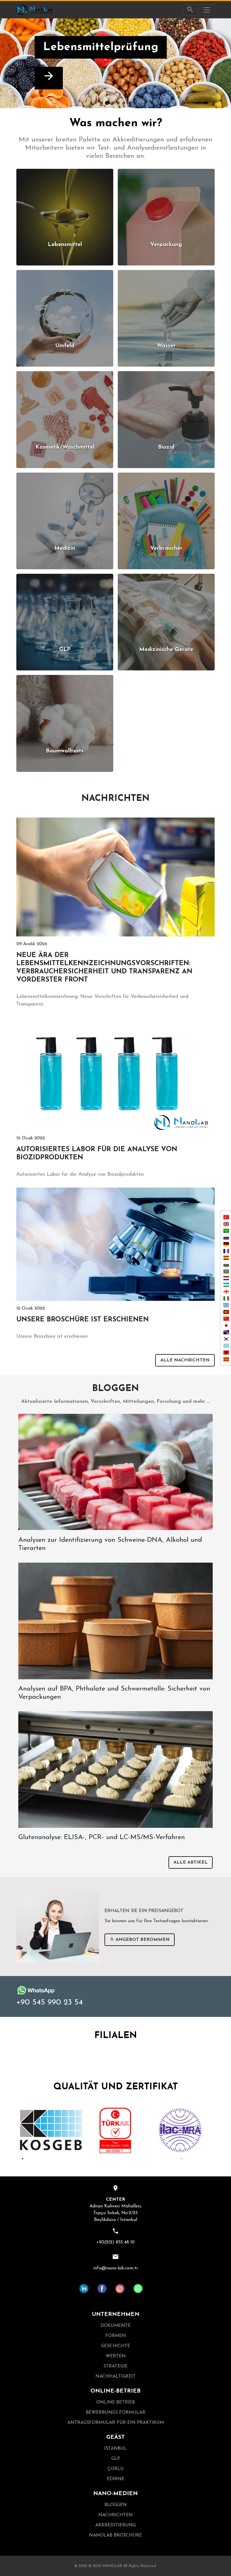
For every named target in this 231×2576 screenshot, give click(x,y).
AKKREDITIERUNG (115, 2525)
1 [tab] (23, 2159)
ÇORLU (116, 2469)
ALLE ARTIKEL (191, 1862)
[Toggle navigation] (207, 10)
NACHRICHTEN (115, 2515)
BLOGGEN (116, 2505)
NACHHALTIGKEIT (116, 2376)
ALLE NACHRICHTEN (185, 1360)
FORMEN (116, 2336)
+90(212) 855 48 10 (115, 2242)
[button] (17, 63)
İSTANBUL (115, 2449)
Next (217, 2130)
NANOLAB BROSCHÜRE (115, 2535)
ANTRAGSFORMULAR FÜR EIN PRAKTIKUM (116, 2423)
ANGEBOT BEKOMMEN (142, 1940)
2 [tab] (182, 2159)
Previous (14, 2130)
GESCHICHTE (116, 2346)
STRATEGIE (115, 2366)
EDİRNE (115, 2479)
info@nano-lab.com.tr (116, 2268)
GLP (116, 2459)
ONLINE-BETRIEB (116, 2402)
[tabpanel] (51, 2130)
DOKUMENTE (116, 2326)
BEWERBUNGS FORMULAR (116, 2413)
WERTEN (116, 2356)
